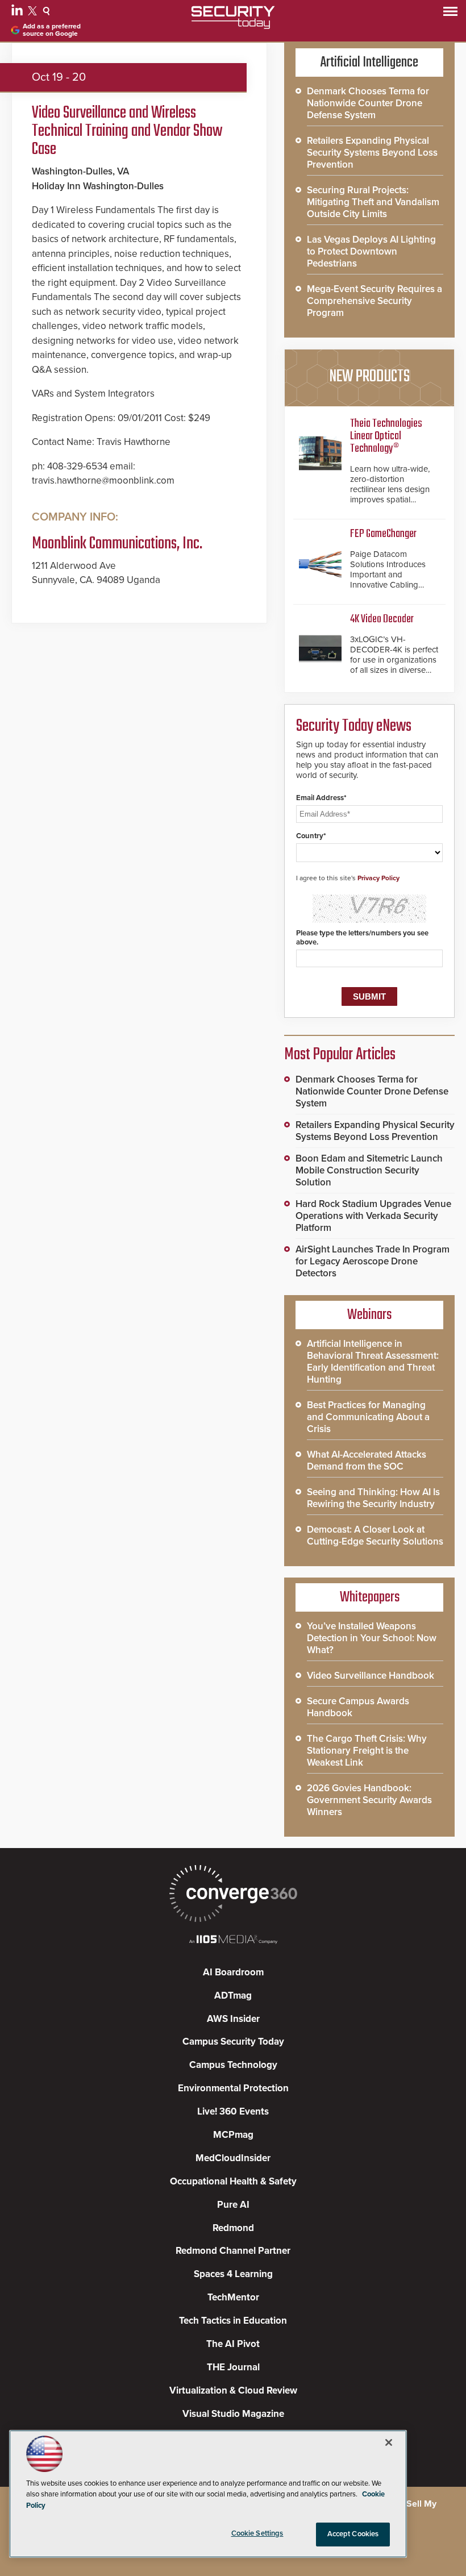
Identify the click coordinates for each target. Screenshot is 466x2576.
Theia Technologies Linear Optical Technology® (386, 436)
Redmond (233, 2228)
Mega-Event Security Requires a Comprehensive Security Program (375, 301)
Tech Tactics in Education (233, 2321)
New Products (369, 377)
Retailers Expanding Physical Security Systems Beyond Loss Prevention (372, 153)
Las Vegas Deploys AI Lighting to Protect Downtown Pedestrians (371, 251)
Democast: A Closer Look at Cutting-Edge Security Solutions (375, 1535)
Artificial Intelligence (369, 63)
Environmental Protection (233, 2088)
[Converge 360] (233, 1895)
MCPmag (233, 2135)
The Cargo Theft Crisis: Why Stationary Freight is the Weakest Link (367, 1751)
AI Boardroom (233, 1972)
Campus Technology (233, 2065)
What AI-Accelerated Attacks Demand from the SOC (367, 1460)
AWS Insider (233, 2019)
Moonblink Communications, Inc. (117, 544)
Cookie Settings (257, 2533)
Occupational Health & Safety (233, 2181)
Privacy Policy (378, 878)
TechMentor (233, 2297)
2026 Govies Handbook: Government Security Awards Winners (369, 1800)
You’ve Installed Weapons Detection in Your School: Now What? (372, 1638)
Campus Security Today (233, 2042)
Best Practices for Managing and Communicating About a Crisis (368, 1417)
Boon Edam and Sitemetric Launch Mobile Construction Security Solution (369, 1170)
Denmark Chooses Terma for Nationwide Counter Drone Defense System (368, 103)
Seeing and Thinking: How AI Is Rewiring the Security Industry (373, 1498)
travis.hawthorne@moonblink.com (103, 480)
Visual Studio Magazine (233, 2414)
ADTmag (233, 1996)
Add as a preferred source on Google (52, 30)
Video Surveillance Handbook (371, 1676)
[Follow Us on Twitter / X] (34, 13)
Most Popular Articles (340, 1055)
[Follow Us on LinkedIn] (18, 13)
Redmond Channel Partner (233, 2251)
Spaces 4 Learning (233, 2274)
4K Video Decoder (382, 619)
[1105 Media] (233, 1940)
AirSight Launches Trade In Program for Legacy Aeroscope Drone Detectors (373, 1261)
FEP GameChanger (383, 534)
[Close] (389, 2442)
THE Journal (233, 2367)
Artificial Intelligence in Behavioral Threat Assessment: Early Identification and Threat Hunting (373, 1362)
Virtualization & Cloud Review (233, 2390)
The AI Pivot (233, 2344)
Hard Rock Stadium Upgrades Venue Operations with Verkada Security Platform (373, 1216)
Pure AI (233, 2205)
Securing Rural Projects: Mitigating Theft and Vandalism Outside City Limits (373, 202)
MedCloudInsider (233, 2158)
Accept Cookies (353, 2534)
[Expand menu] (450, 14)
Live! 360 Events (233, 2111)
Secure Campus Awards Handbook (358, 1707)
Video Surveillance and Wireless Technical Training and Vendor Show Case (127, 131)
